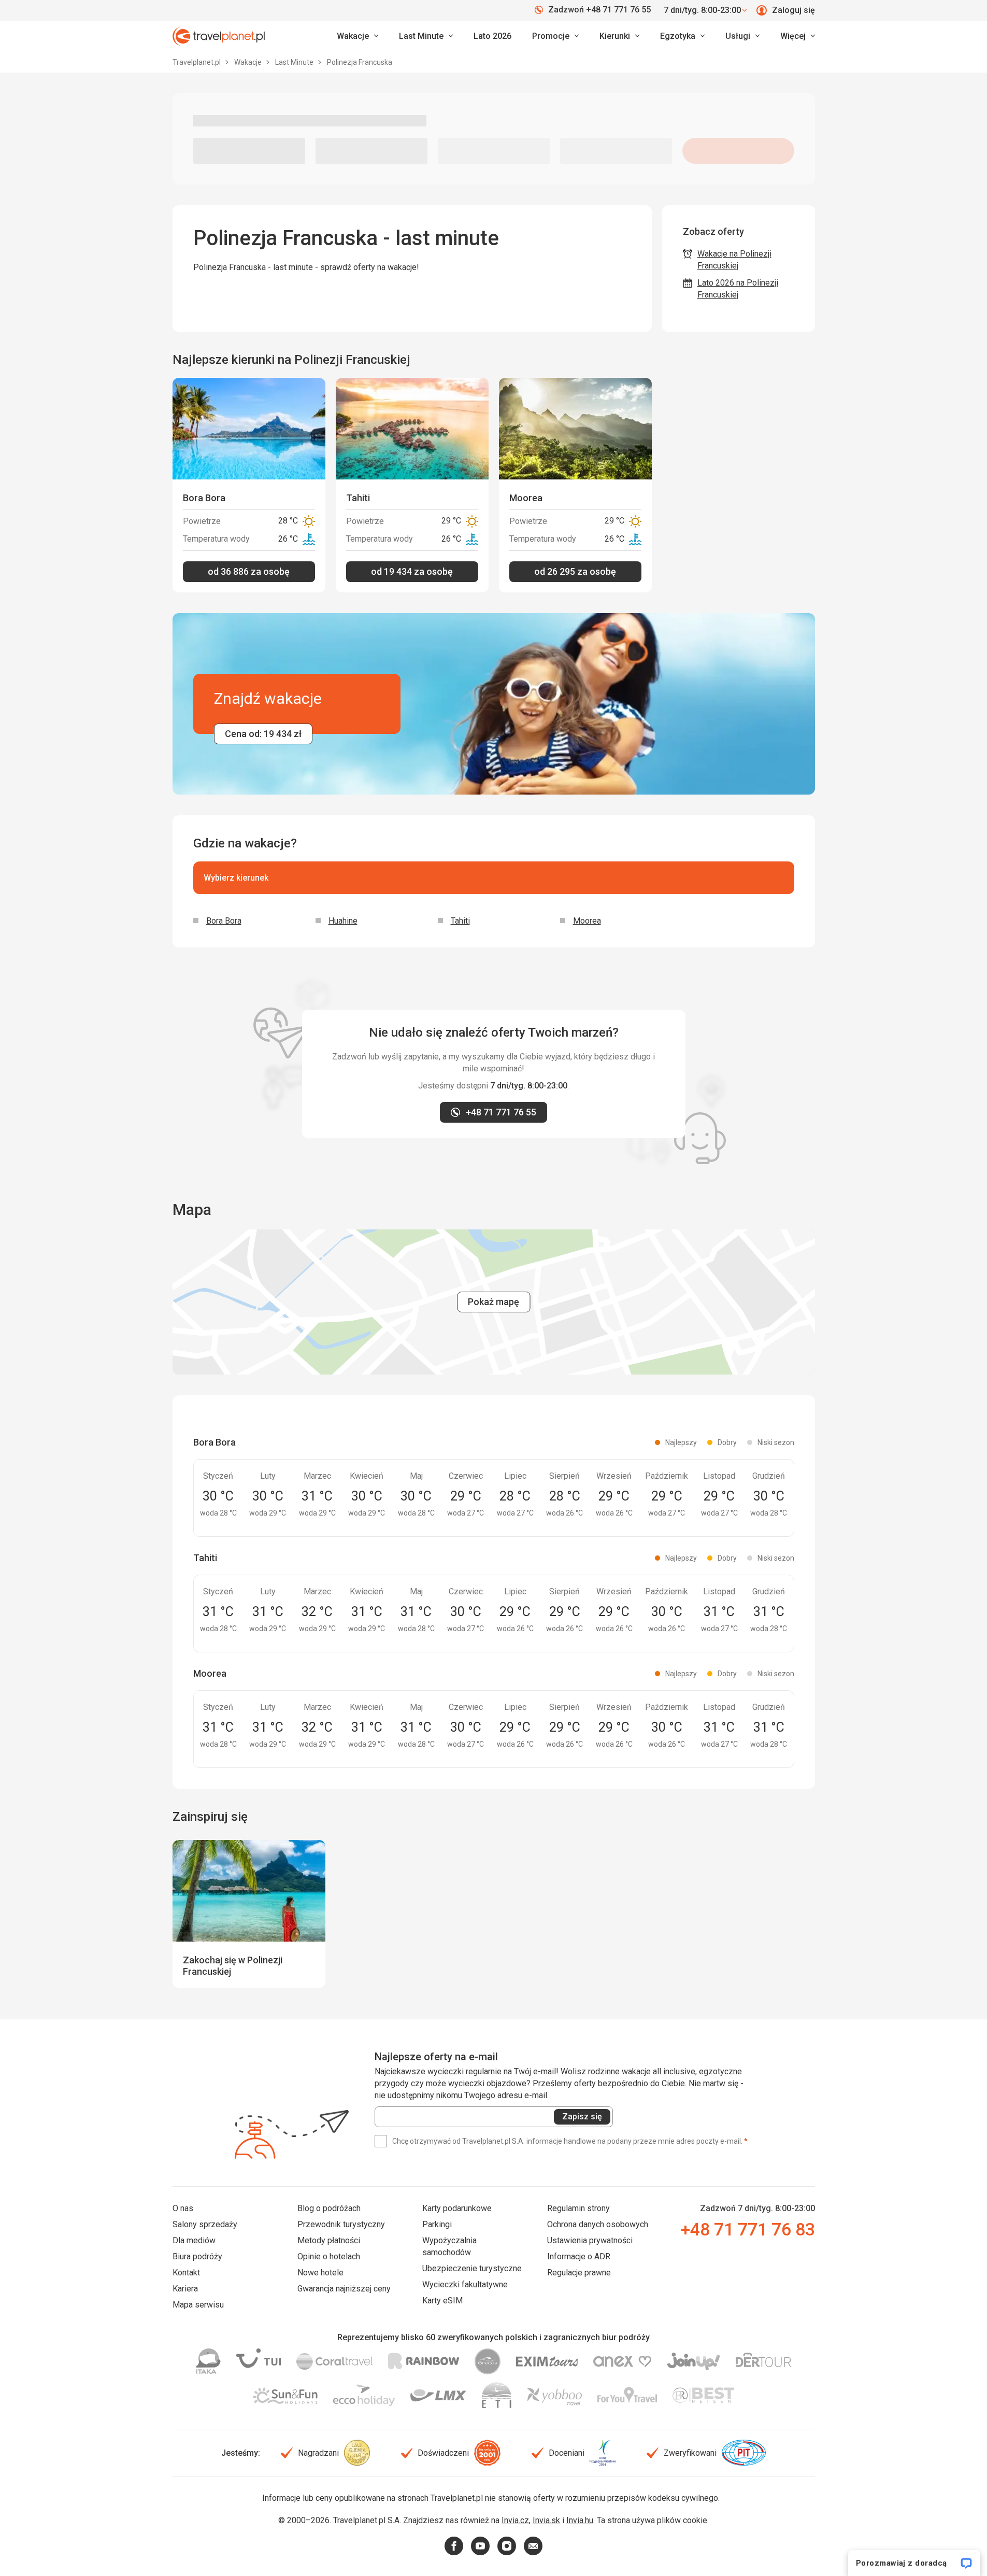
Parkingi (437, 2224)
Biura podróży (197, 2256)
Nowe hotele (320, 2273)
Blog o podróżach (329, 2208)
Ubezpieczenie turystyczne (472, 2268)
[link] (426, 36)
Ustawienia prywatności (590, 2240)
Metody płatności (329, 2240)
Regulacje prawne (579, 2273)
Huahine (343, 921)
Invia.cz (515, 2520)
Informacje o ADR (579, 2256)
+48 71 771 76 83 (748, 2229)
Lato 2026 (492, 36)
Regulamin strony (578, 2208)
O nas (183, 2208)
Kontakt (186, 2273)
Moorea (587, 921)
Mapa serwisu (198, 2305)
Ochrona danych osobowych (598, 2224)
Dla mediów (194, 2240)
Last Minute (295, 62)
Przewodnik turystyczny (341, 2224)
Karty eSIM (442, 2301)
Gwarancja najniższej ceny (344, 2289)
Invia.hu (580, 2520)
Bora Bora (224, 921)
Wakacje (249, 62)
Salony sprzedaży (205, 2224)
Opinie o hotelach (329, 2256)
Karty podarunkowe (457, 2208)
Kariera (185, 2289)
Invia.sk (546, 2520)
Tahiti (460, 921)
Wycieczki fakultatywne (465, 2284)
